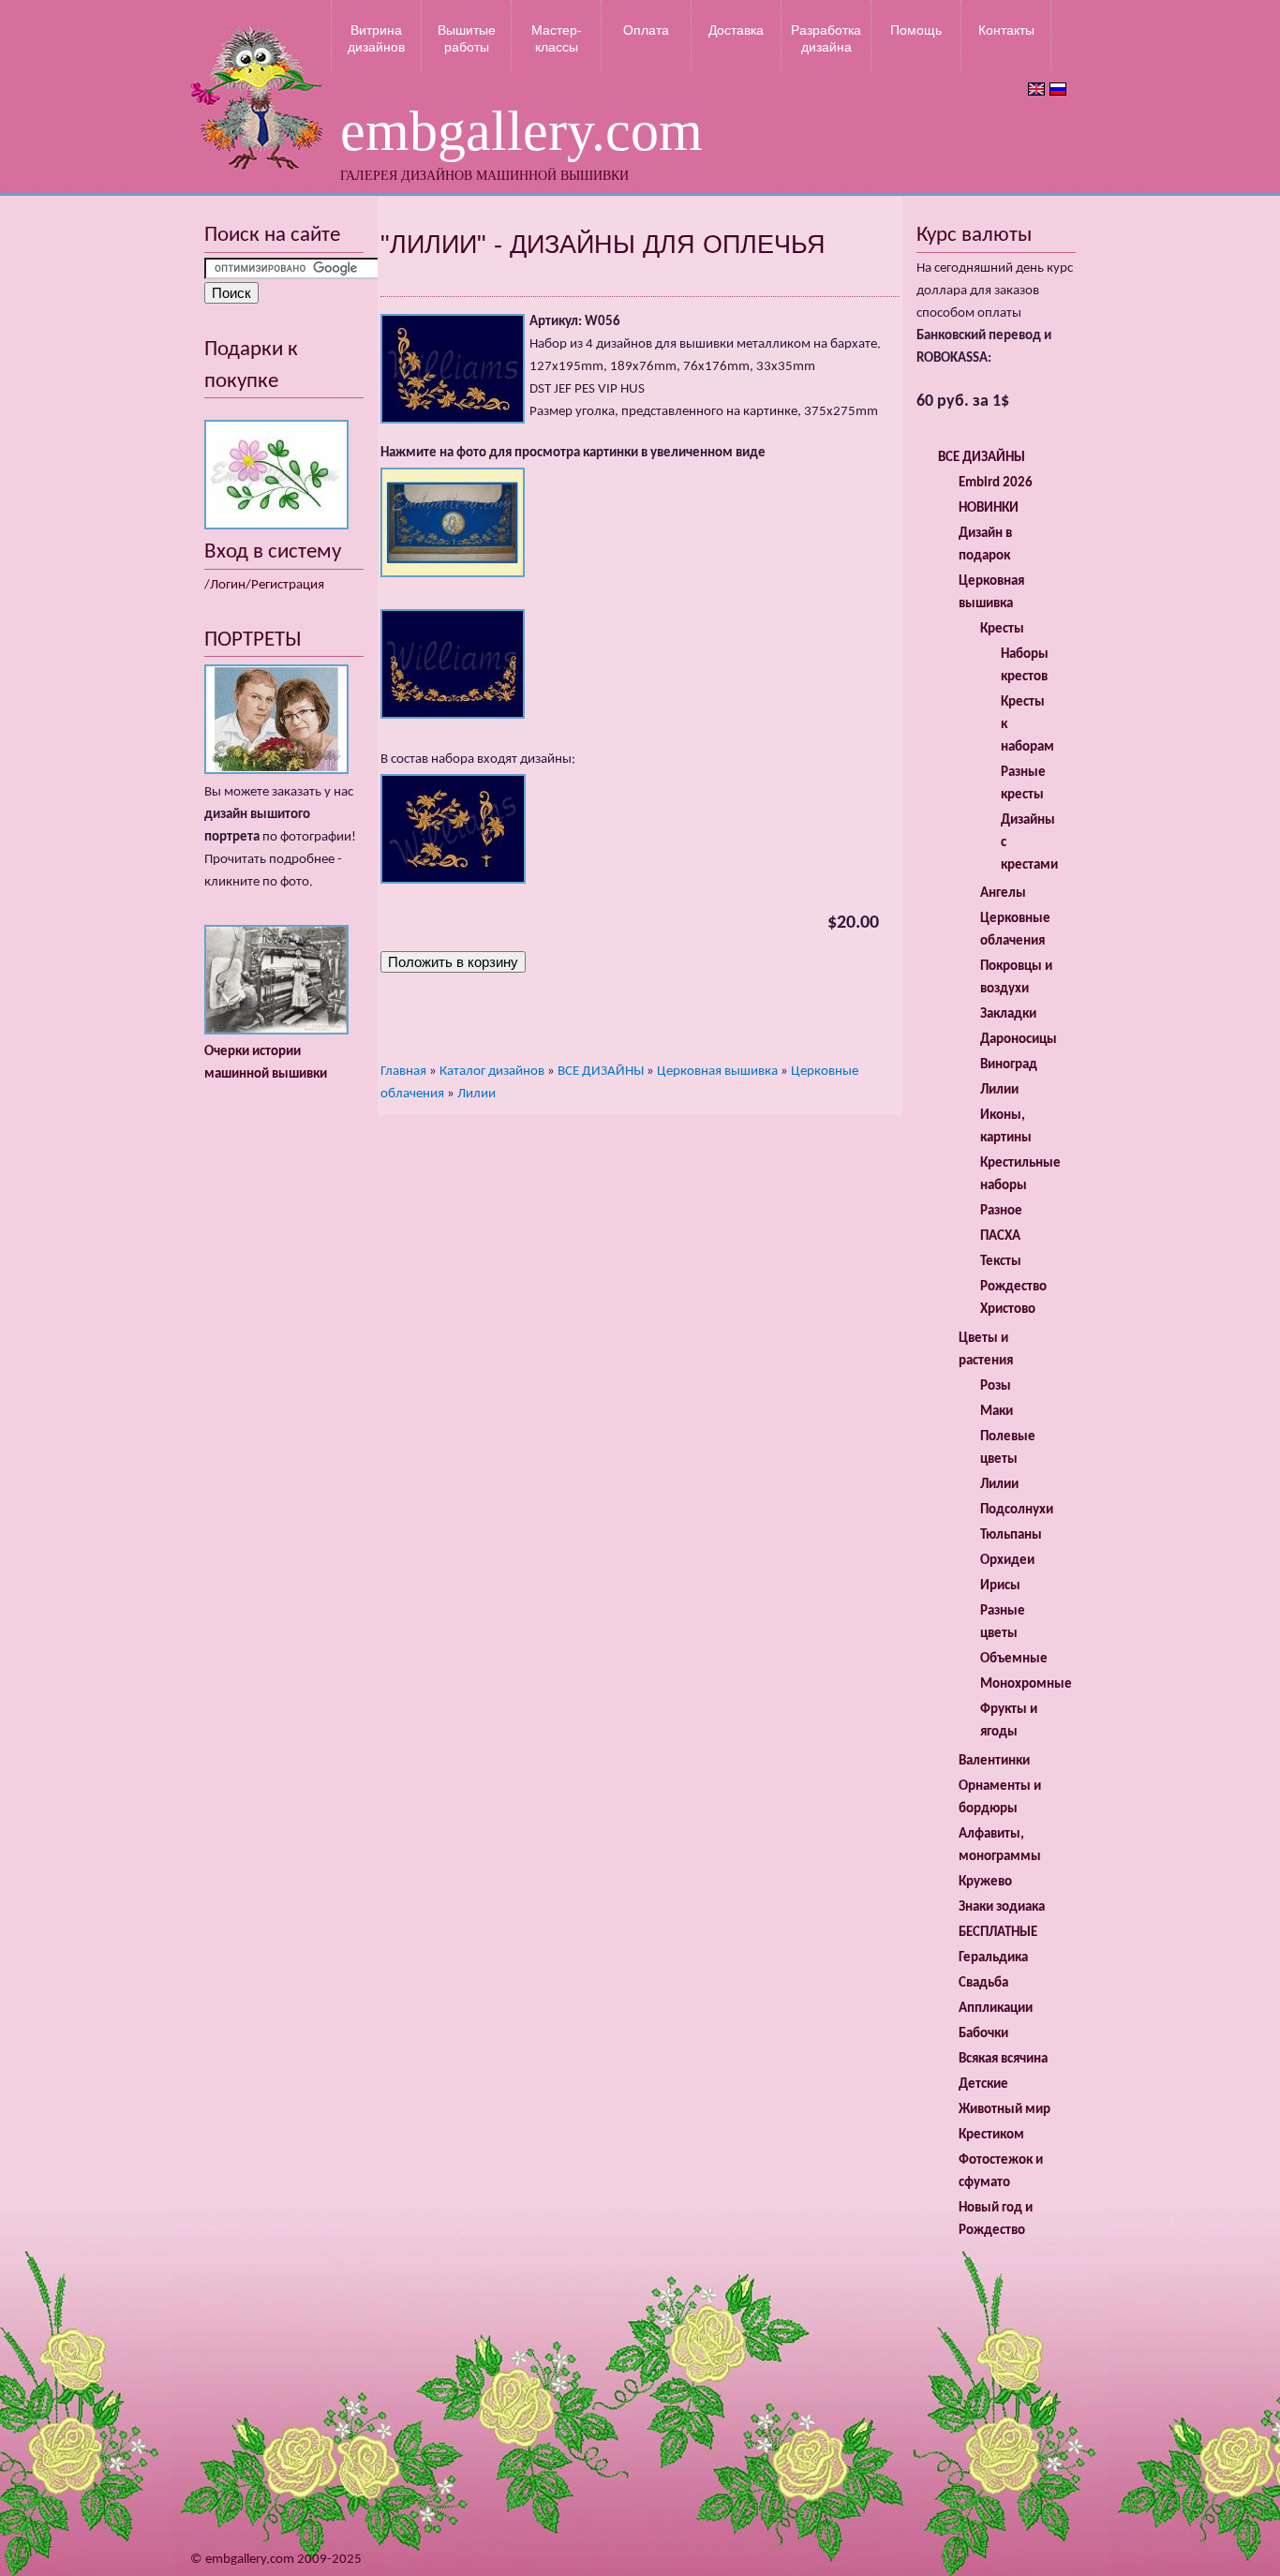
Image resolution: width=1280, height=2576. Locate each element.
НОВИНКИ (989, 508)
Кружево (985, 1882)
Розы (996, 1386)
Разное (1001, 1211)
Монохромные (1026, 1684)
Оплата (646, 30)
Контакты (1006, 30)
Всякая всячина (1003, 2059)
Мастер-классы (557, 38)
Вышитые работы (467, 38)
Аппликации (996, 2009)
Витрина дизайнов (376, 38)
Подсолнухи (1017, 1510)
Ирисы (1000, 1586)
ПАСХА (1000, 1236)
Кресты (1002, 629)
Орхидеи (1007, 1561)
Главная (403, 1072)
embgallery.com (521, 131)
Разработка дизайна (826, 38)
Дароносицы (1019, 1040)
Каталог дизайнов (492, 1072)
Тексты (1001, 1262)
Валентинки (994, 1761)
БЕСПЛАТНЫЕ (998, 1933)
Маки (997, 1412)
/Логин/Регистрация (264, 585)
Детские (983, 2085)
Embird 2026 (996, 483)
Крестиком (991, 2135)
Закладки (1008, 1014)
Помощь (916, 30)
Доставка (736, 30)
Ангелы (1003, 893)
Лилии (476, 1094)
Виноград (1009, 1065)
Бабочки (983, 2034)
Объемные (1014, 1659)
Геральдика (993, 1958)
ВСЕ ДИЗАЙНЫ (601, 1072)
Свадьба (983, 1983)
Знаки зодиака (1002, 1907)
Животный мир (1005, 2110)
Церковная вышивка (717, 1072)
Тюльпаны (1011, 1535)
